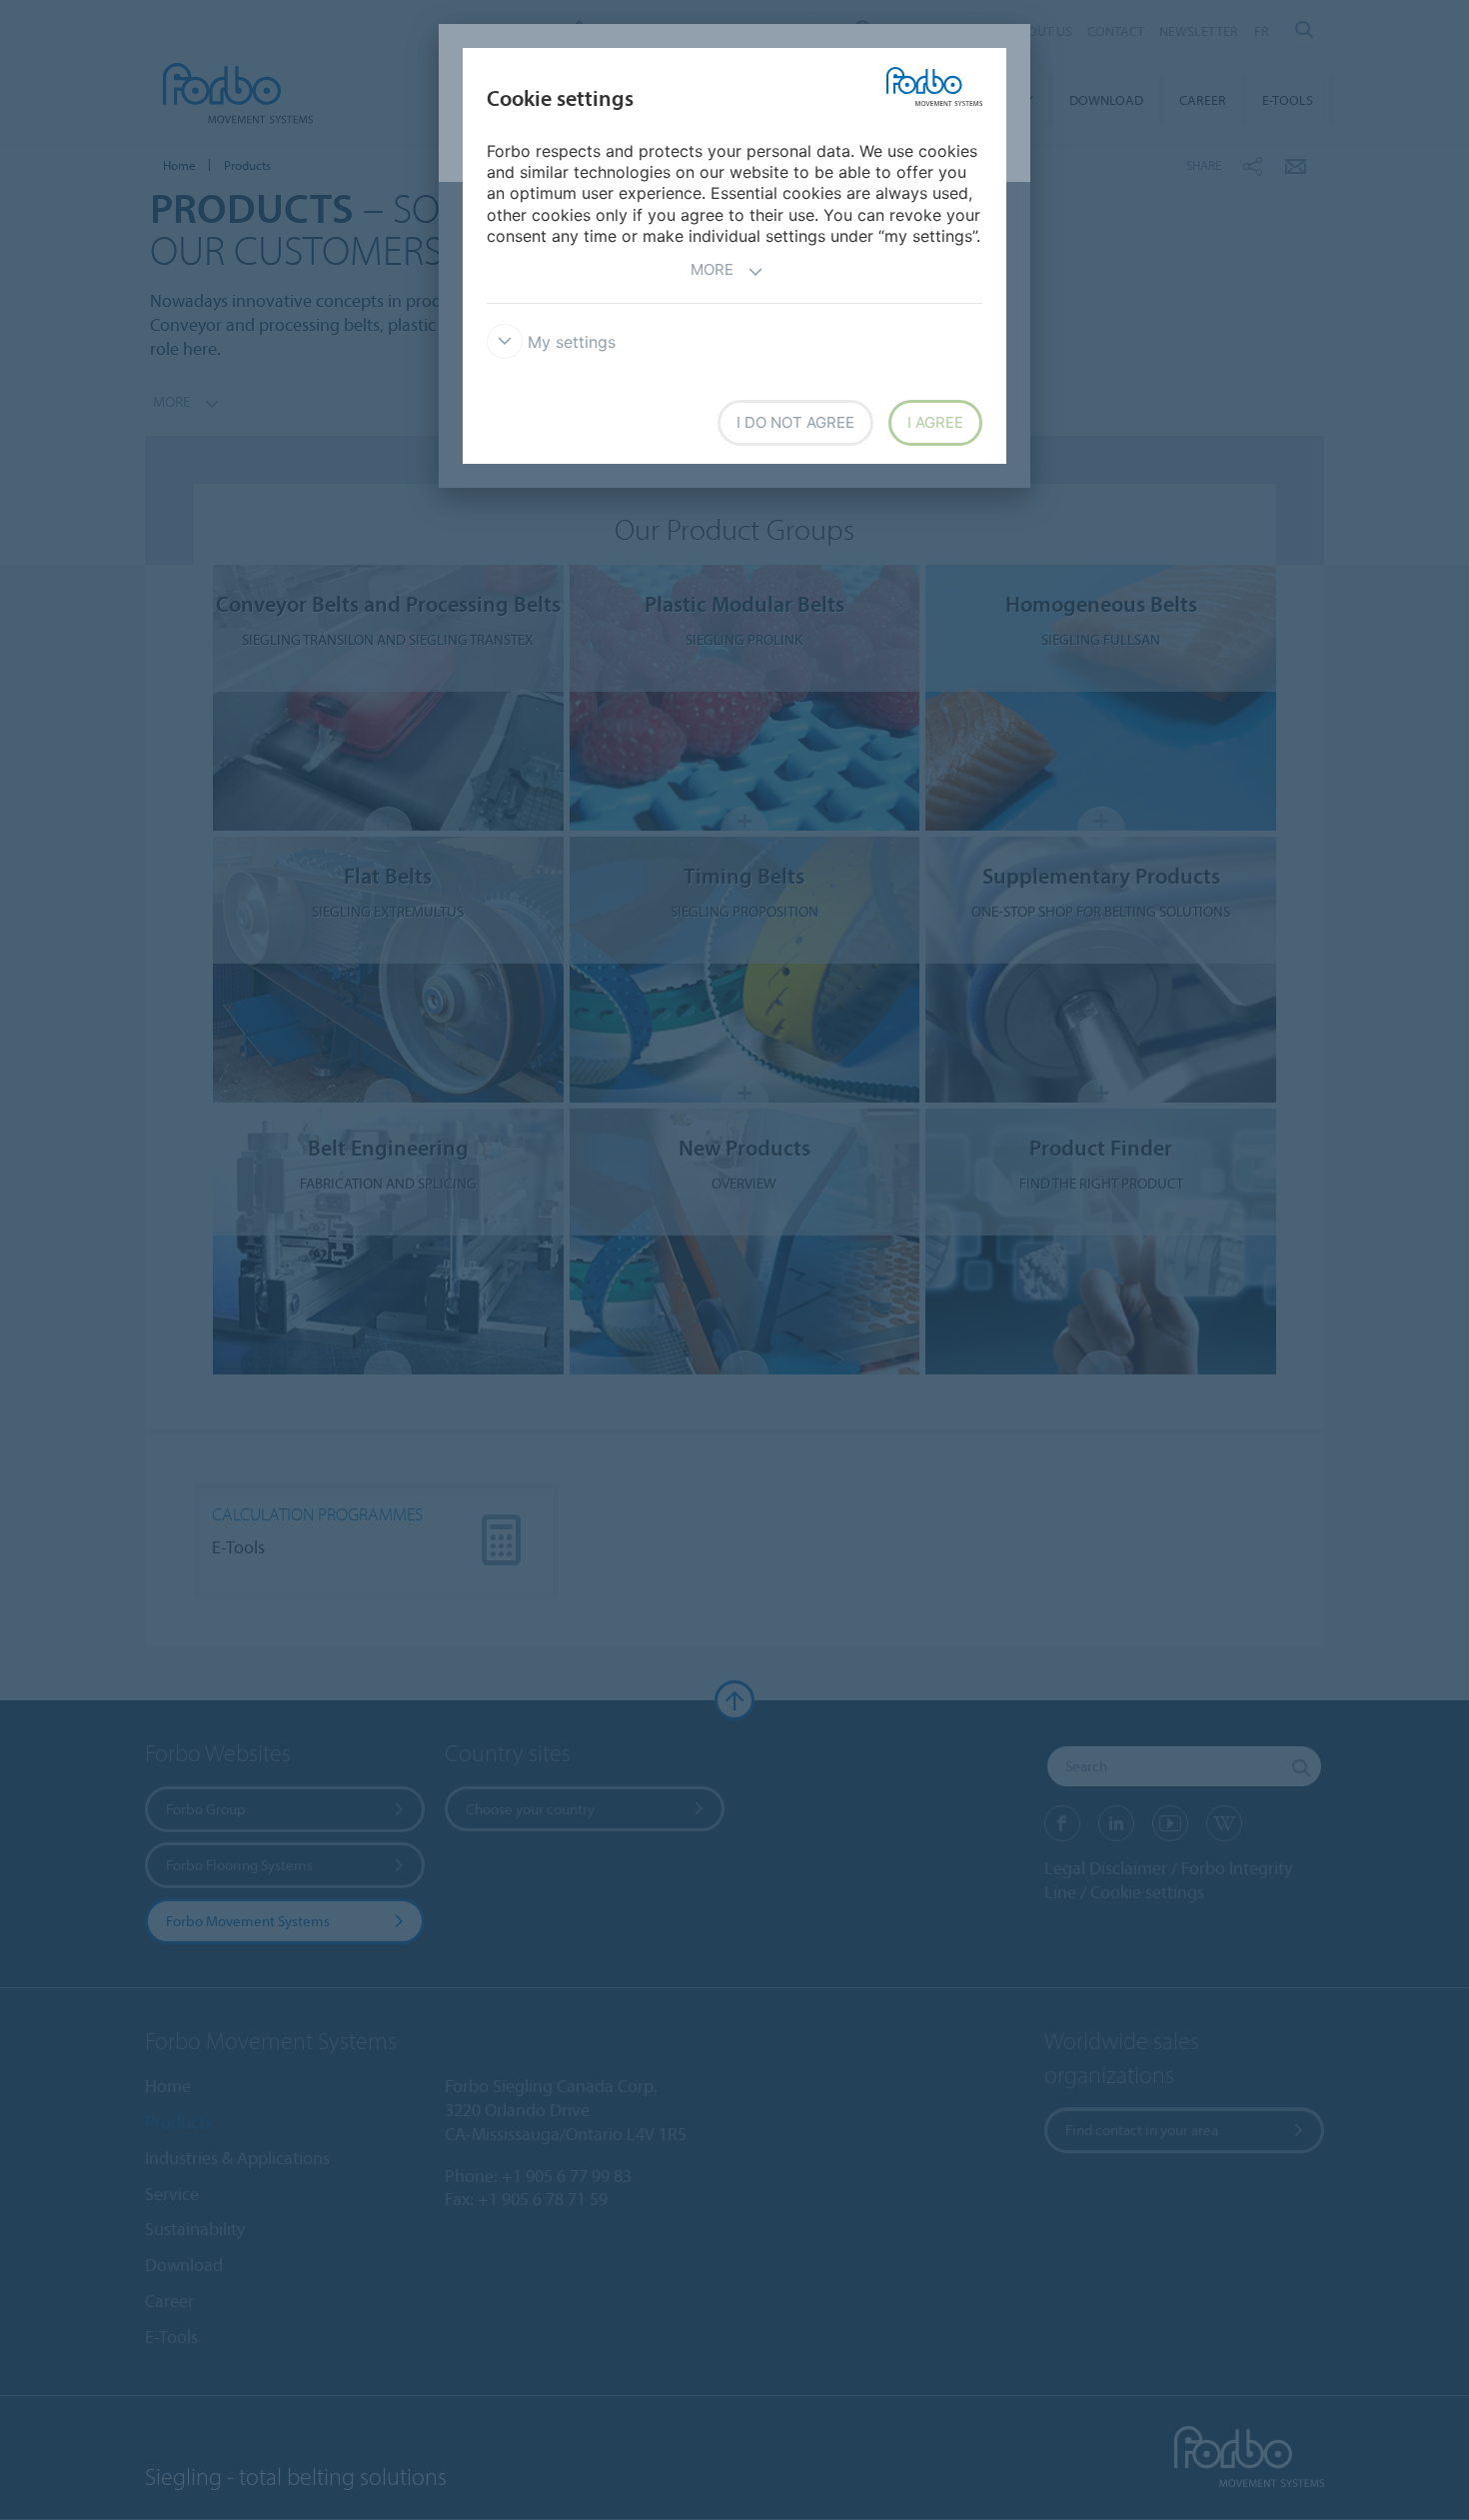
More (712, 269)
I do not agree (795, 422)
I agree (935, 422)
